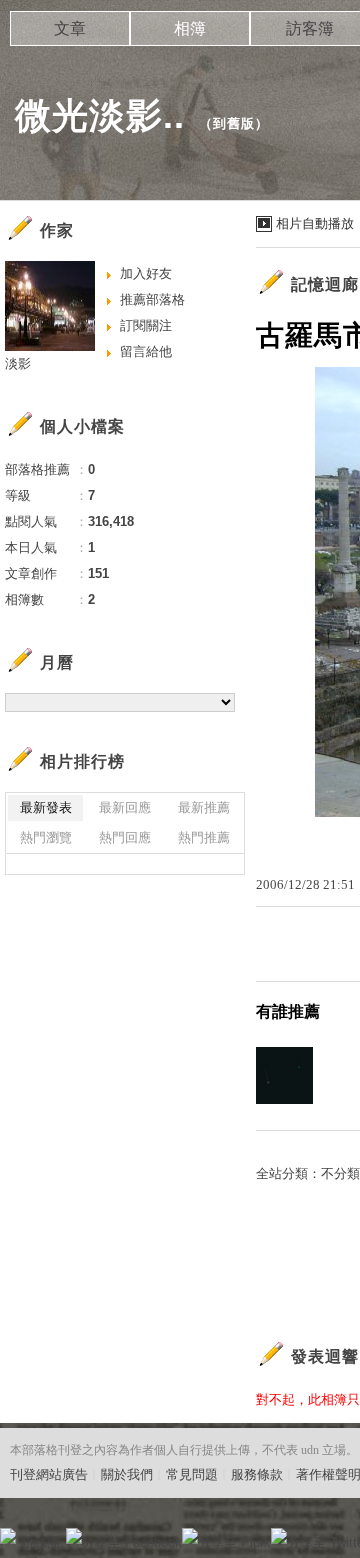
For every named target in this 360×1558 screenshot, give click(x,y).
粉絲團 (40, 1542)
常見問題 (192, 1474)
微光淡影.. (100, 115)
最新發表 (46, 807)
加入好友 (146, 273)
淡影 (18, 363)
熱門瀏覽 (46, 837)
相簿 (190, 28)
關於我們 (127, 1474)
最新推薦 (204, 807)
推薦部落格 (152, 299)
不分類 (340, 1173)
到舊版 (234, 123)
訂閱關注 (146, 325)
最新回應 (125, 807)
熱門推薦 (204, 837)
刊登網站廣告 (49, 1474)
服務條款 (257, 1474)
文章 (70, 28)
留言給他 (146, 351)
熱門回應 (125, 837)
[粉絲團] (8, 1536)
